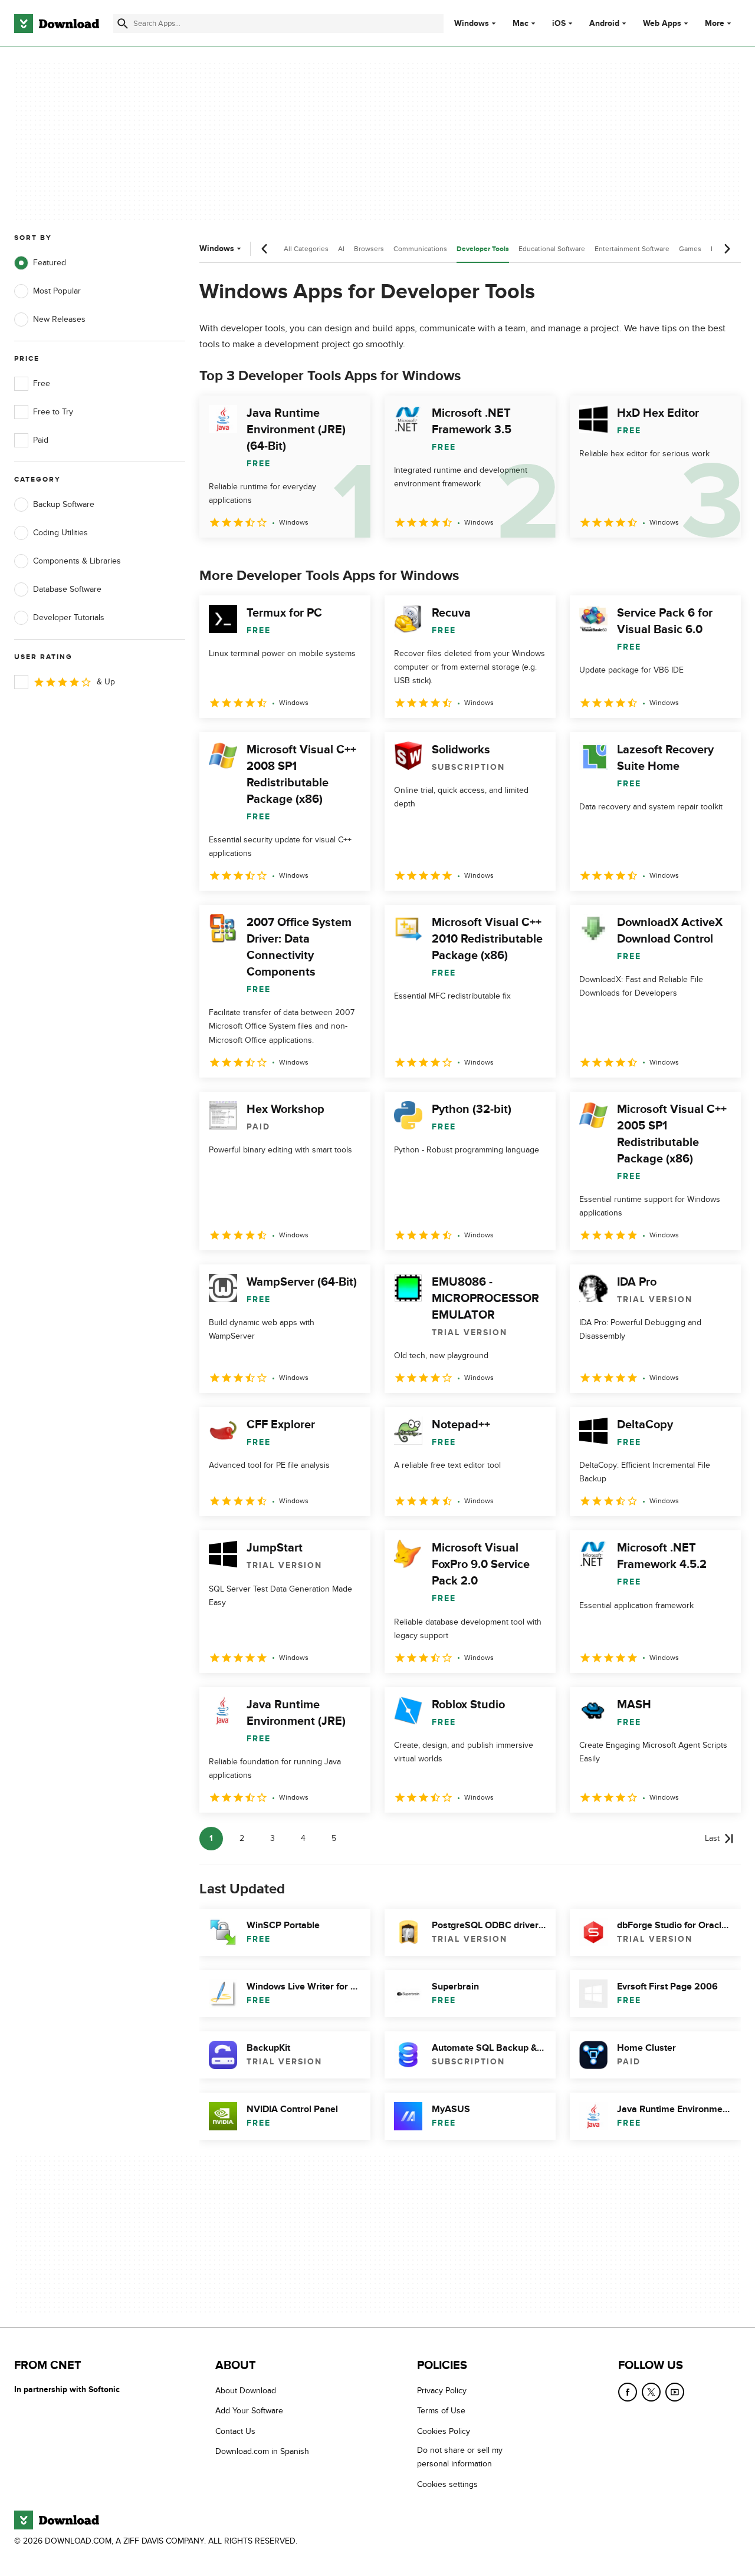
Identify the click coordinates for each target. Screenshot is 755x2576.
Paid (41, 440)
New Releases (59, 319)
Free (42, 383)
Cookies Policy (444, 2431)
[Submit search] (123, 24)
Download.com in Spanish (262, 2451)
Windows (472, 24)
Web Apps (662, 24)
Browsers (369, 249)
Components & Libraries (77, 561)
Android (604, 24)
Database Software (67, 589)
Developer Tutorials (69, 617)
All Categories (306, 249)
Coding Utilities (60, 533)
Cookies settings (447, 2484)
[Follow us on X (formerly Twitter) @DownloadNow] (651, 2392)
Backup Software (64, 504)
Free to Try (53, 412)
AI (341, 249)
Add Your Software (249, 2411)
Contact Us (235, 2431)
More (715, 23)
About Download (246, 2391)
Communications (420, 249)
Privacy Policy (442, 2391)
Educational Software (552, 249)
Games (690, 249)
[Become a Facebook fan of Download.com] (628, 2392)
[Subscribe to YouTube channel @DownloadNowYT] (675, 2392)
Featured (50, 263)
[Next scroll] (727, 249)
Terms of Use (441, 2411)
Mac (521, 24)
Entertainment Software (632, 249)
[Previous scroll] (265, 249)
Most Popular (57, 291)
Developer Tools (483, 249)
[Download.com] (57, 24)
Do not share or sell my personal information (460, 2457)
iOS (559, 24)
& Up (106, 682)
